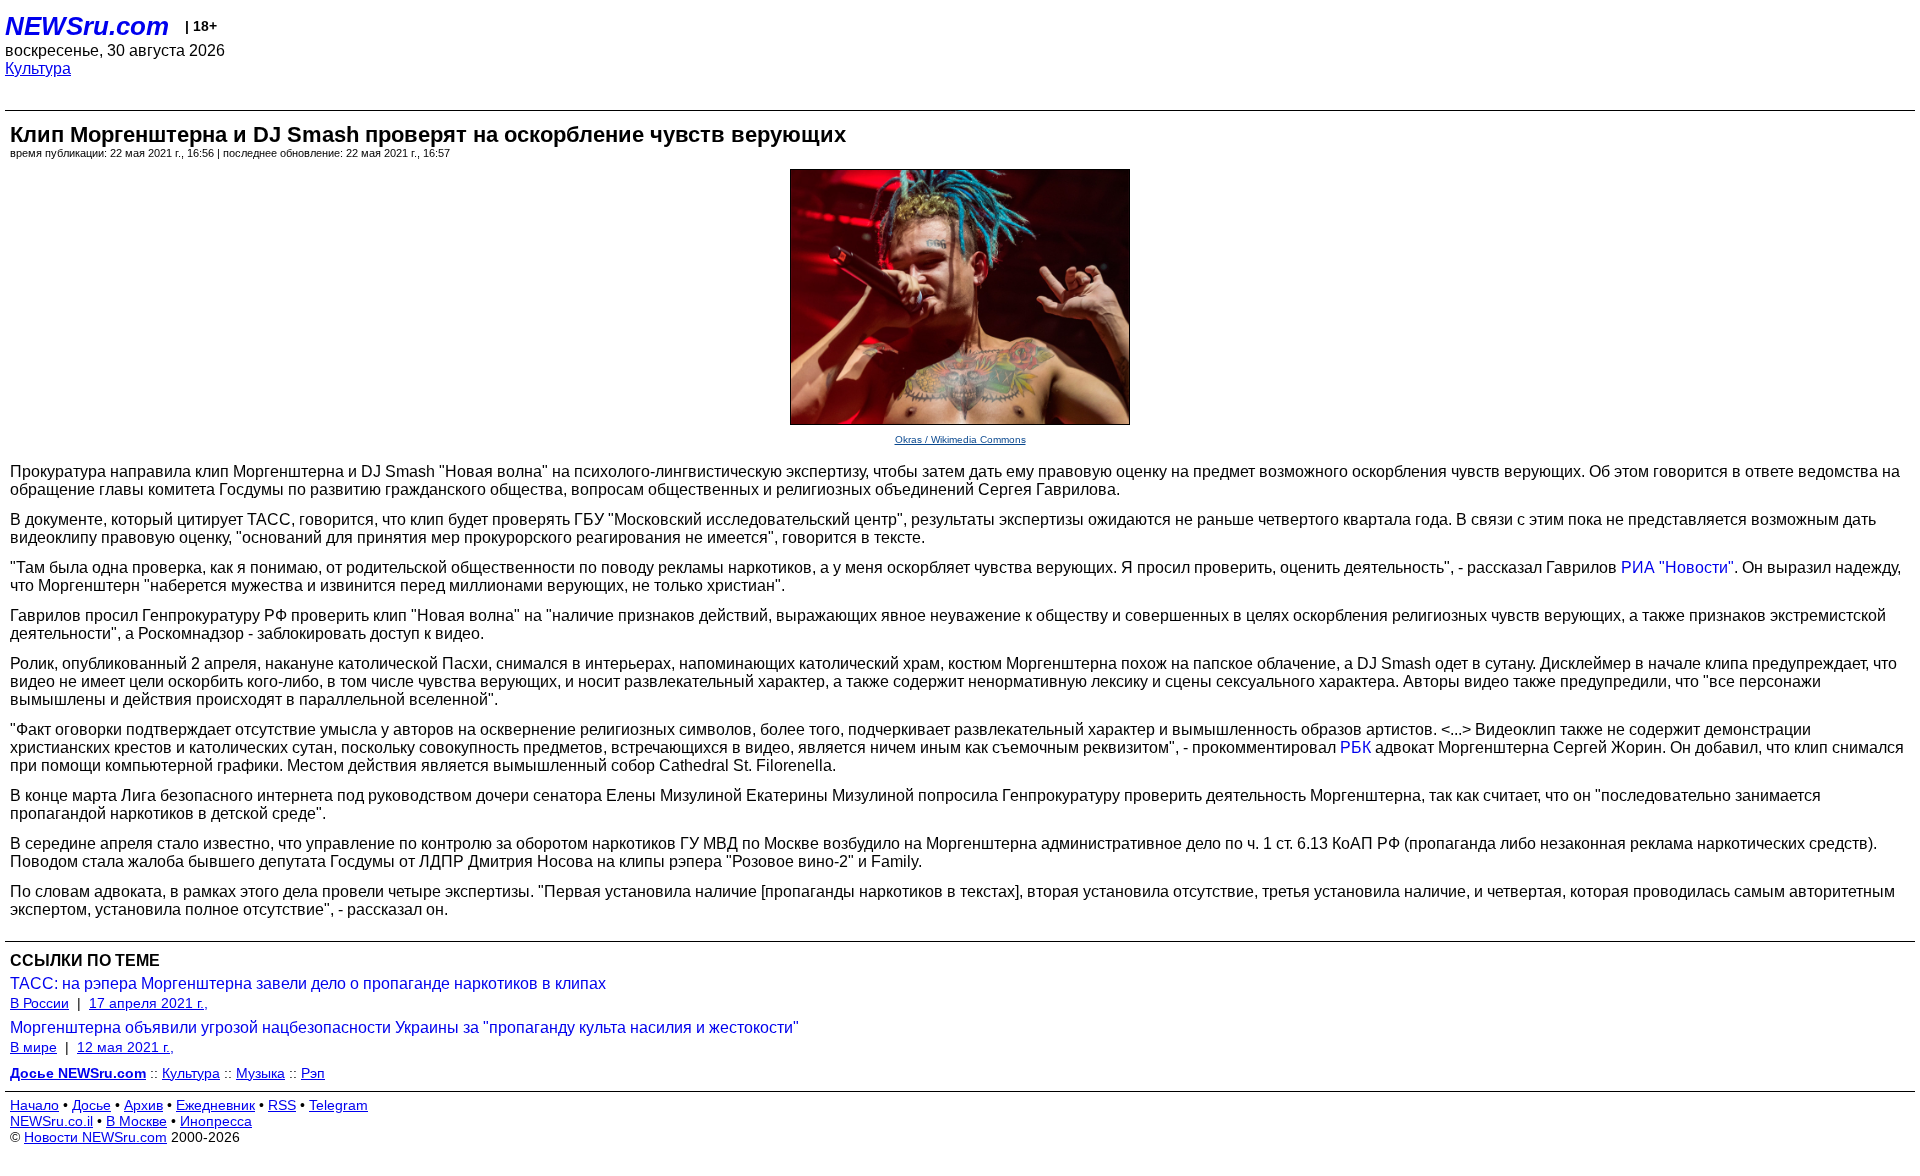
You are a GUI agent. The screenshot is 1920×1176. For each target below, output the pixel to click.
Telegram (338, 1105)
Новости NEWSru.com (95, 1137)
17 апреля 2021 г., (148, 1003)
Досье (91, 1105)
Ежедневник (215, 1105)
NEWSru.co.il (51, 1121)
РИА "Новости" (1677, 567)
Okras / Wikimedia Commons (960, 439)
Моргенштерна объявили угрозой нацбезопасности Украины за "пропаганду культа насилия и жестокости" (404, 1027)
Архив (143, 1105)
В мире (33, 1047)
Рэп (313, 1073)
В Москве (136, 1121)
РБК (1355, 747)
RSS (282, 1105)
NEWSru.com (87, 26)
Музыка (260, 1073)
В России (39, 1003)
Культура (38, 68)
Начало (34, 1105)
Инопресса (216, 1121)
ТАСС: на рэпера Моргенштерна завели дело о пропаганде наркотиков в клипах (308, 983)
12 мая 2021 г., (125, 1047)
